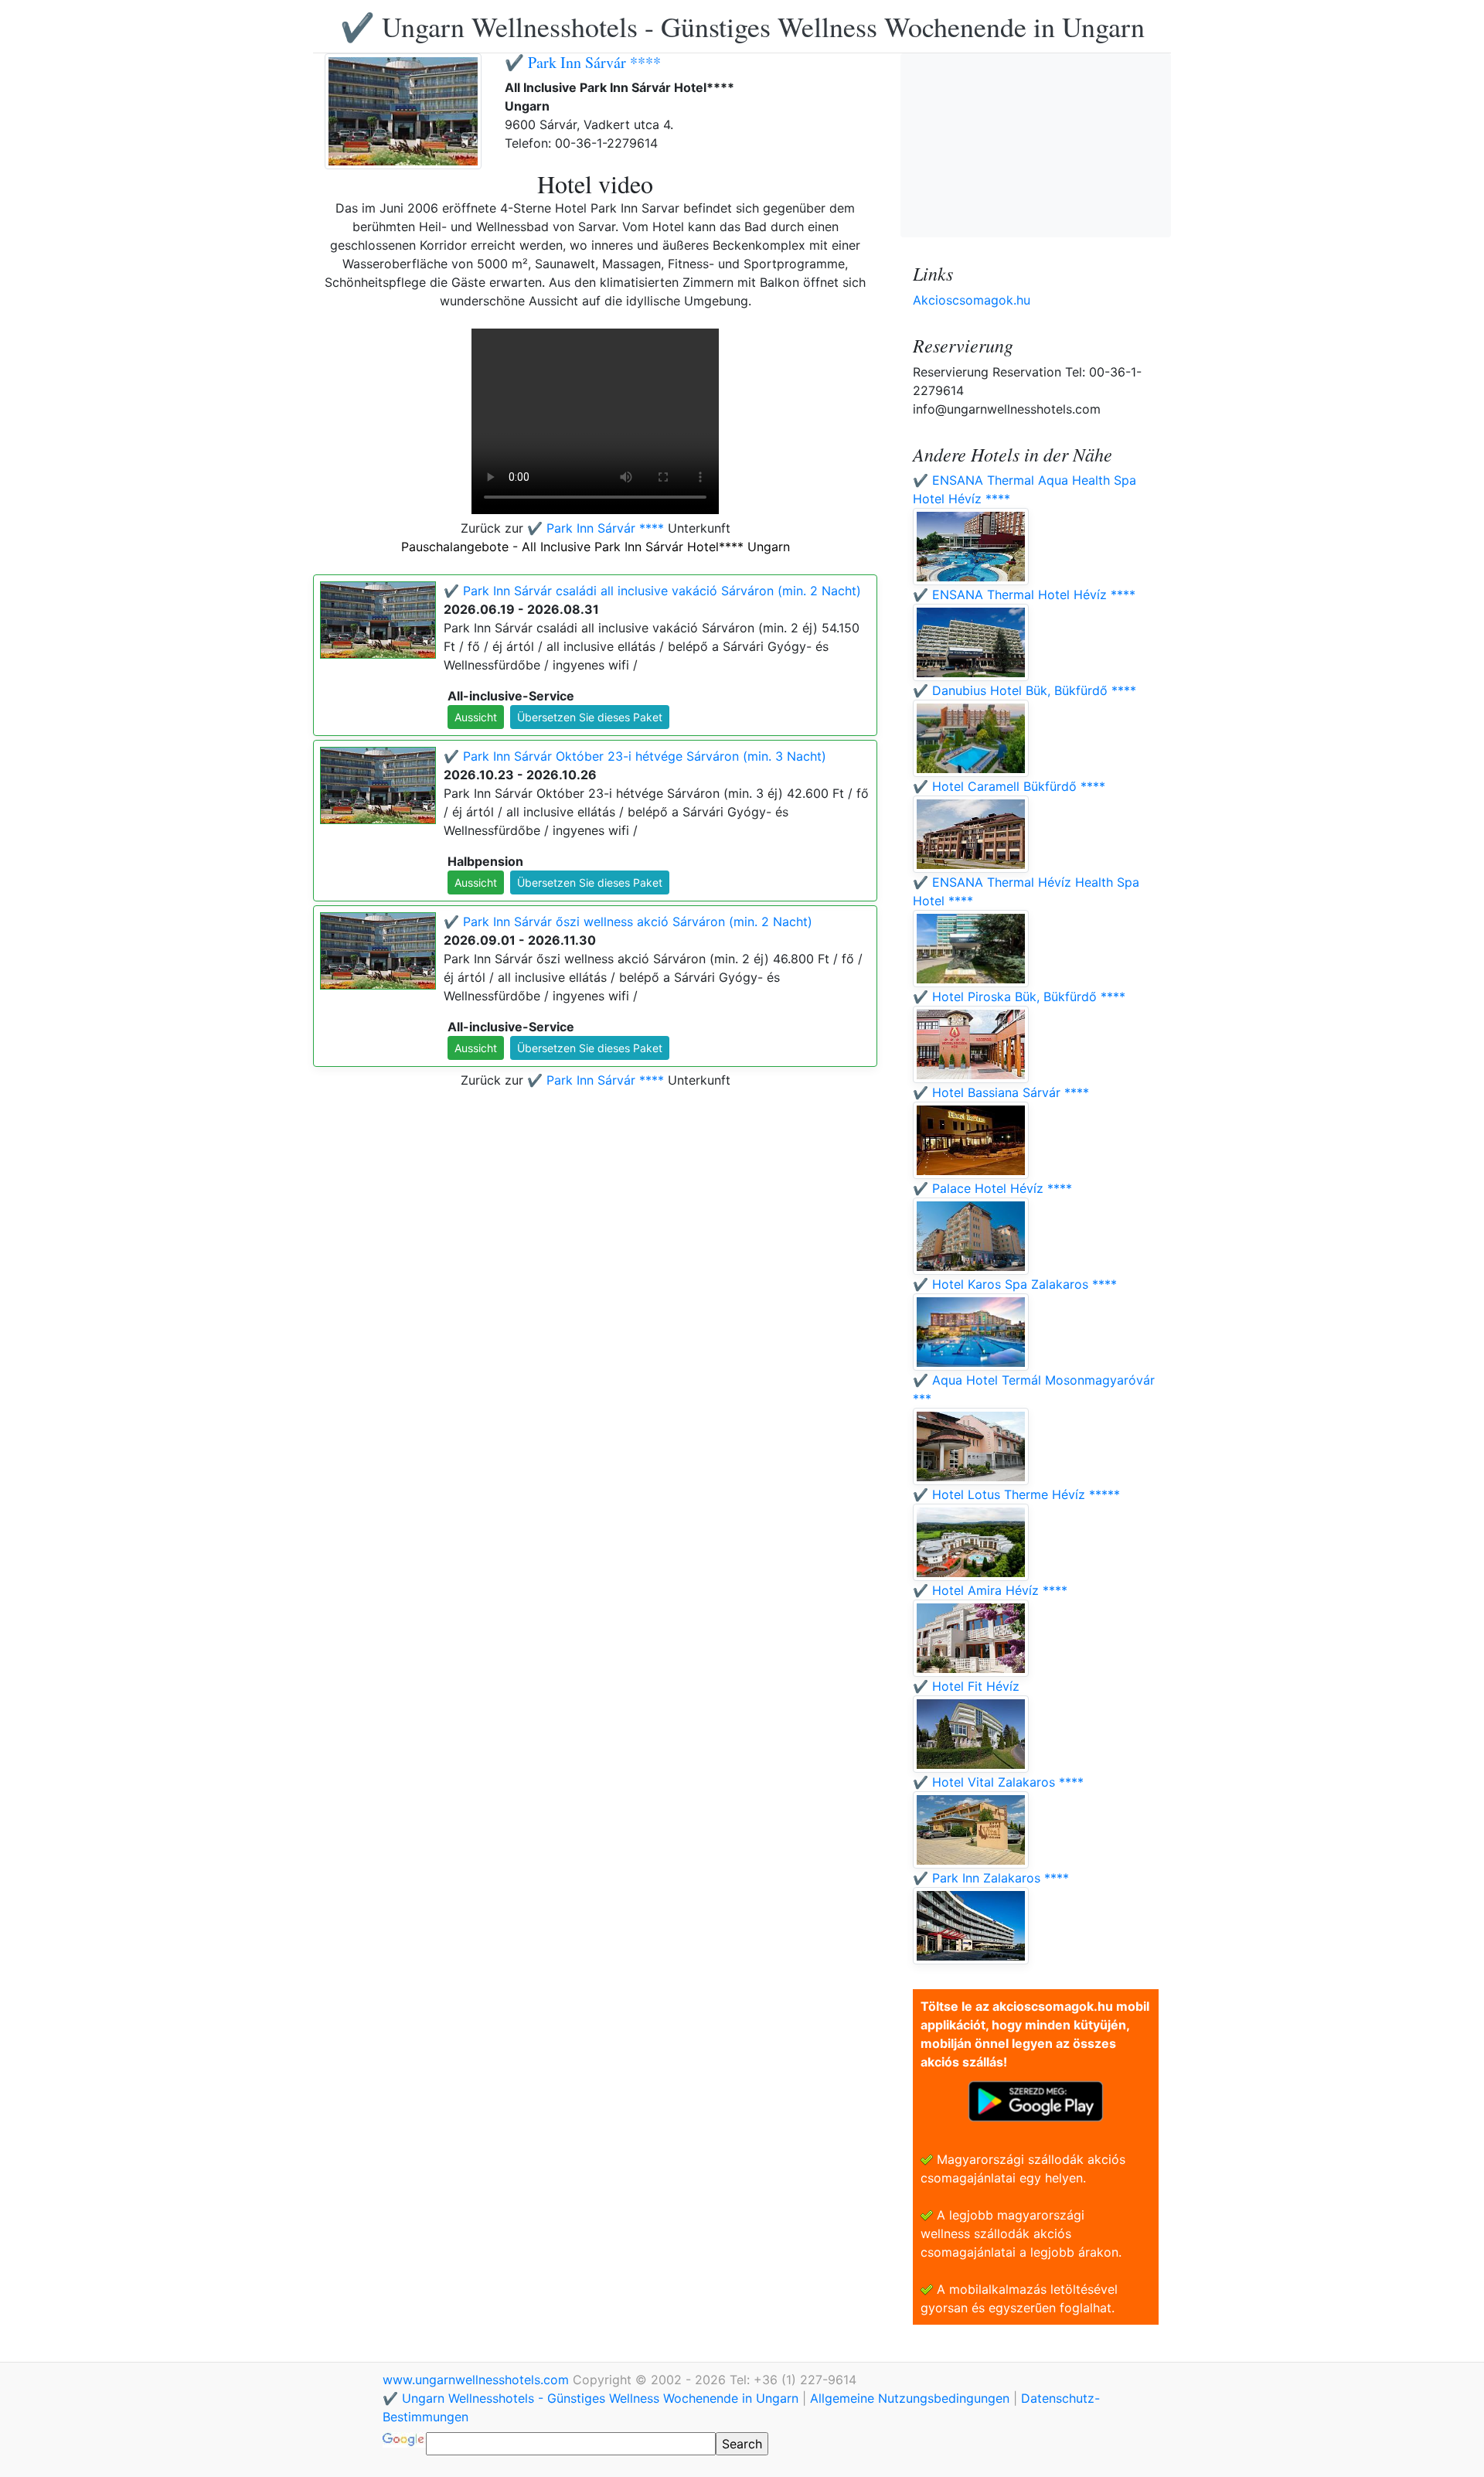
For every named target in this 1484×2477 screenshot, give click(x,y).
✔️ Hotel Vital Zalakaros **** (998, 1782)
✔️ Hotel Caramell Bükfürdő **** (1009, 786)
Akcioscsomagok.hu (972, 300)
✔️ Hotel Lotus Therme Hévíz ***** (1016, 1494)
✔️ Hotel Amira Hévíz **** (990, 1590)
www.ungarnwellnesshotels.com (478, 2380)
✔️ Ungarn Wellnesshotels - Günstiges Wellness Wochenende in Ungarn (742, 26)
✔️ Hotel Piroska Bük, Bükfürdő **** (1019, 997)
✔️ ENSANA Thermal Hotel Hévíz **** (1024, 595)
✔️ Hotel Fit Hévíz (966, 1686)
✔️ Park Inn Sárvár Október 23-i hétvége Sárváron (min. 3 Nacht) (635, 756)
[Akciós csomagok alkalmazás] (1036, 2100)
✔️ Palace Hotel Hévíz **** (992, 1188)
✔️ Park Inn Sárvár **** (583, 62)
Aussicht (476, 717)
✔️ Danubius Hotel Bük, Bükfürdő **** (1025, 690)
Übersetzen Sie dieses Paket (590, 717)
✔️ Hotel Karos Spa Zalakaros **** (1015, 1284)
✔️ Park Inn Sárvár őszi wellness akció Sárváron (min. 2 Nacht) (628, 922)
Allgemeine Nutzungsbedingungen (910, 2398)
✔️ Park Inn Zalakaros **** (991, 1878)
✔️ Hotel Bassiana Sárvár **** (1001, 1092)
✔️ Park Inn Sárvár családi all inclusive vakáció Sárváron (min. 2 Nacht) (652, 591)
